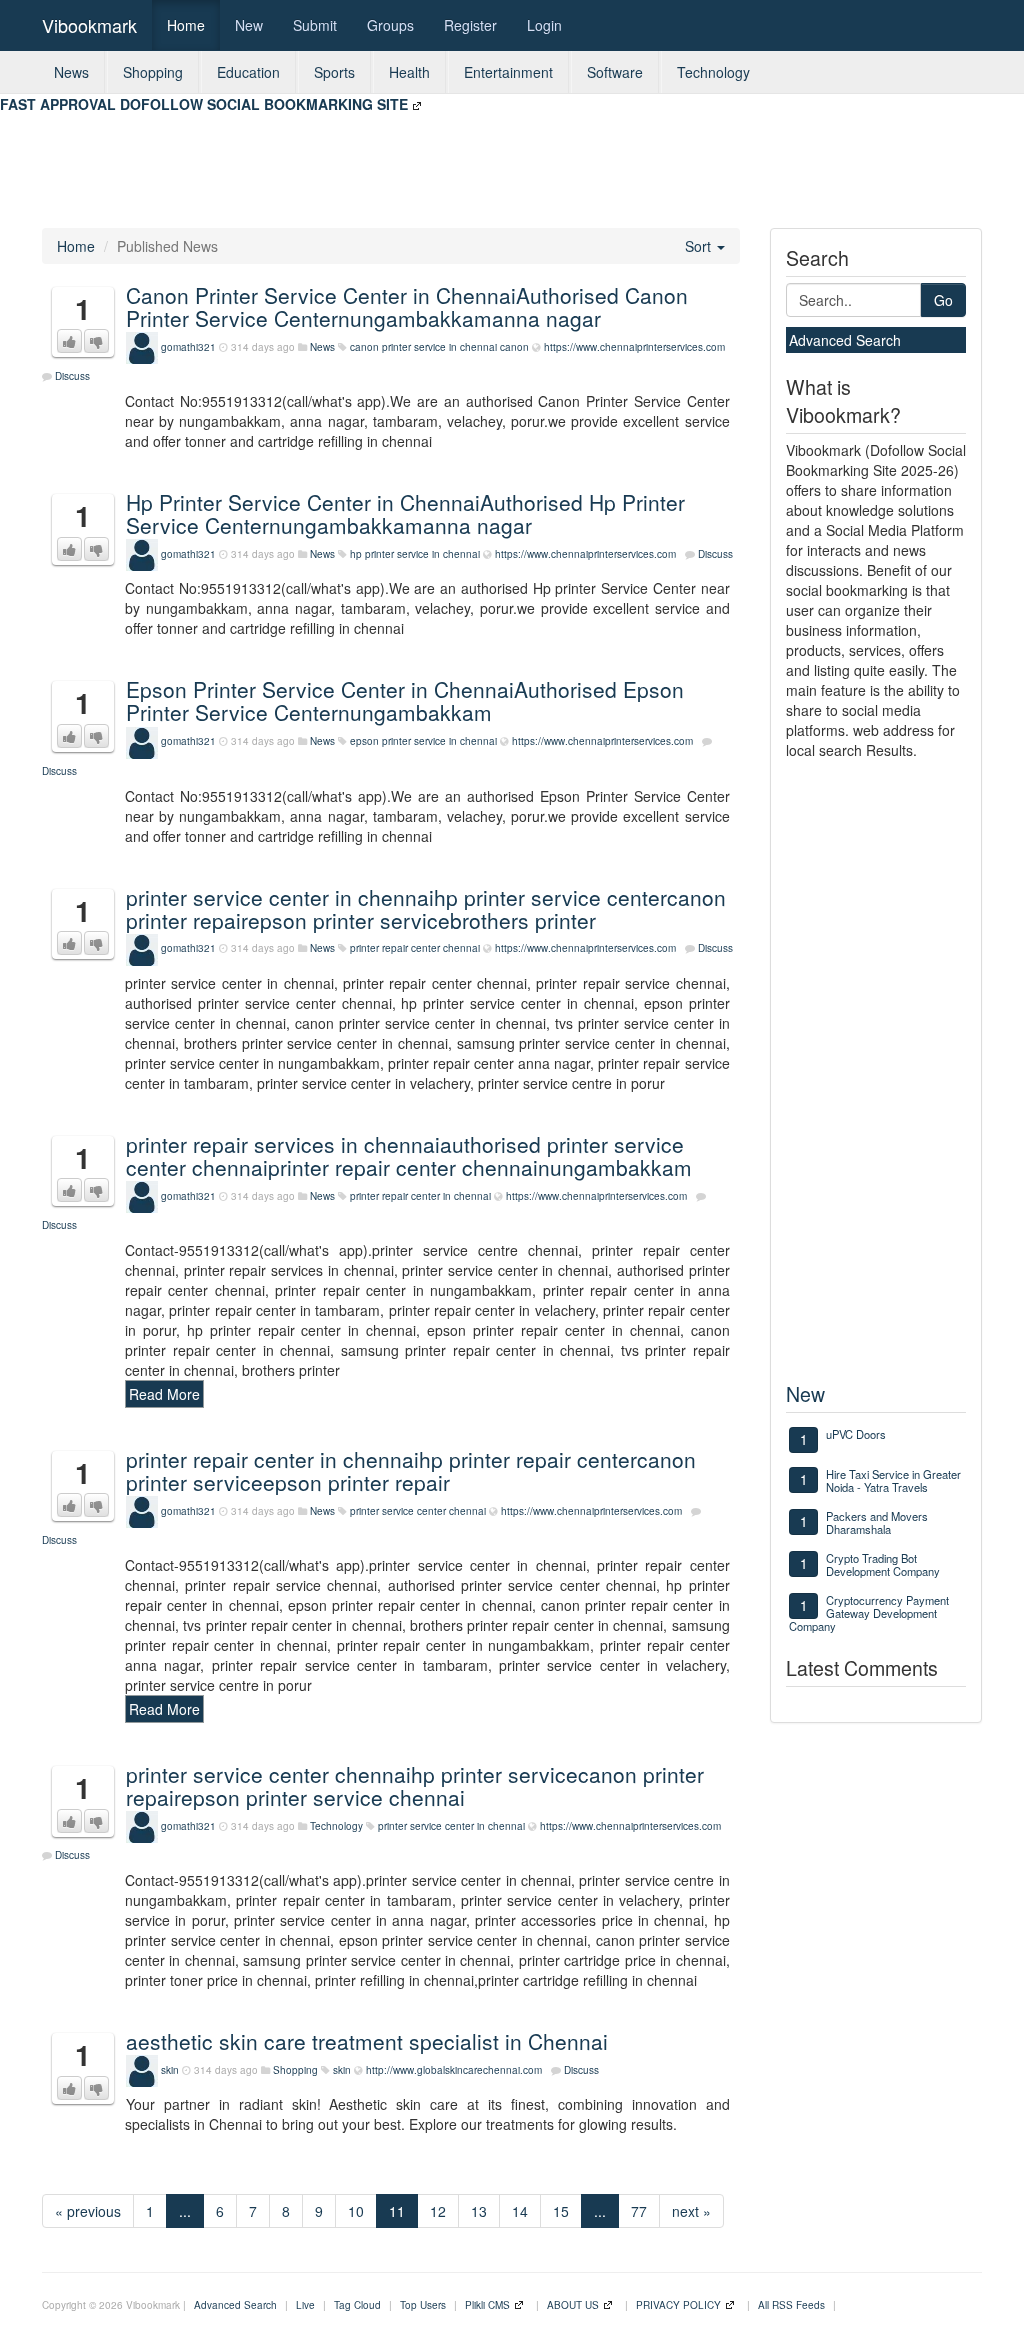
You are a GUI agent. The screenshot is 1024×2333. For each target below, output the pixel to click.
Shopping (153, 72)
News (71, 72)
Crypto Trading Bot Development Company (883, 1564)
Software (615, 72)
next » (691, 2211)
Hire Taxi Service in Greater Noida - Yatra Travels (893, 1480)
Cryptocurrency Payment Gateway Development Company (869, 1613)
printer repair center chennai (415, 948)
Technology (713, 72)
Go (943, 300)
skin (170, 2070)
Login (544, 25)
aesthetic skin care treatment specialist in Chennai (367, 2041)
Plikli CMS (487, 2305)
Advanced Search (845, 340)
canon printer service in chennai (423, 347)
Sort (700, 246)
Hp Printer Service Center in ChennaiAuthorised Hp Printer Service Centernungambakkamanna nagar (405, 513)
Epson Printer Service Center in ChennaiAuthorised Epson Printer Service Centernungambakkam (405, 700)
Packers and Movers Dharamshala (877, 1522)
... (185, 2211)
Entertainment (508, 72)
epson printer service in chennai (423, 741)
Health (409, 72)
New (249, 25)
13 (479, 2211)
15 (561, 2211)
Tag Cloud (357, 2305)
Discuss (72, 376)
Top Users (423, 2305)
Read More (164, 1394)
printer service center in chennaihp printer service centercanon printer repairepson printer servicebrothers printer (426, 908)
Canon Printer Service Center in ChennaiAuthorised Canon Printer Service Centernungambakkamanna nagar (407, 306)
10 (356, 2211)
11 (397, 2211)
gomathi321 (188, 347)
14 (520, 2211)
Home (186, 25)
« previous (88, 2211)
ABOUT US (573, 2305)
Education (248, 72)
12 (438, 2211)
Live (305, 2305)
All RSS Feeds (791, 2305)
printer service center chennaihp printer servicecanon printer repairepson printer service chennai (415, 1785)
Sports (334, 72)
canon (514, 347)
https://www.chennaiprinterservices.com (634, 347)
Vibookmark (89, 25)
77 (639, 2211)
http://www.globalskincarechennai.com (454, 2070)
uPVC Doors (856, 1434)
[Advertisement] (364, 159)
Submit (315, 25)
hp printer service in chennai (415, 554)
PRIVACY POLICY (678, 2305)
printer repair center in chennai (420, 1196)
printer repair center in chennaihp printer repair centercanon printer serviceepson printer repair (411, 1470)
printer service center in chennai (451, 1826)
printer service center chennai (418, 1511)
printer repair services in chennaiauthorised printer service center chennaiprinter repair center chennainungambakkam (409, 1155)
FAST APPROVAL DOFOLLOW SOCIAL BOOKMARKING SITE (204, 104)
